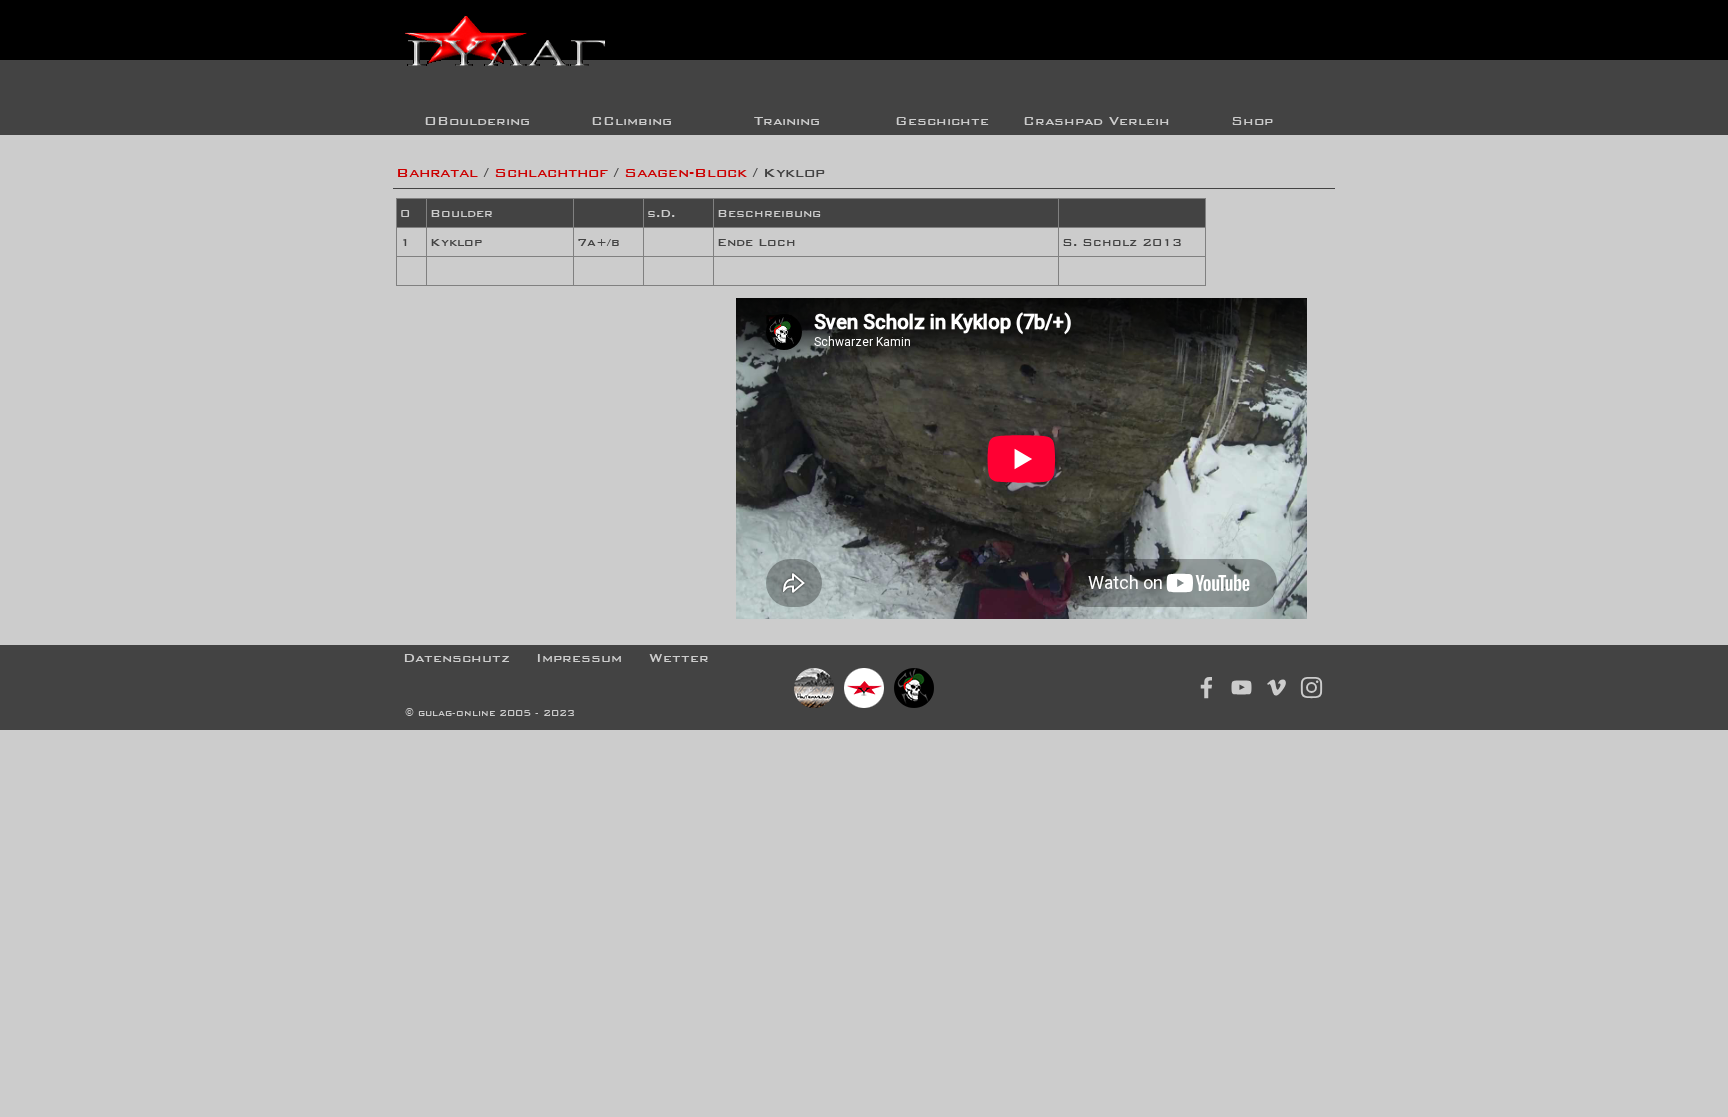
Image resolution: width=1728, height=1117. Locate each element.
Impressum (579, 657)
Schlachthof (551, 172)
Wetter (679, 657)
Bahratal (437, 172)
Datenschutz (456, 657)
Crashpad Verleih (1096, 120)
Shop (1252, 120)
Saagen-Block (685, 172)
